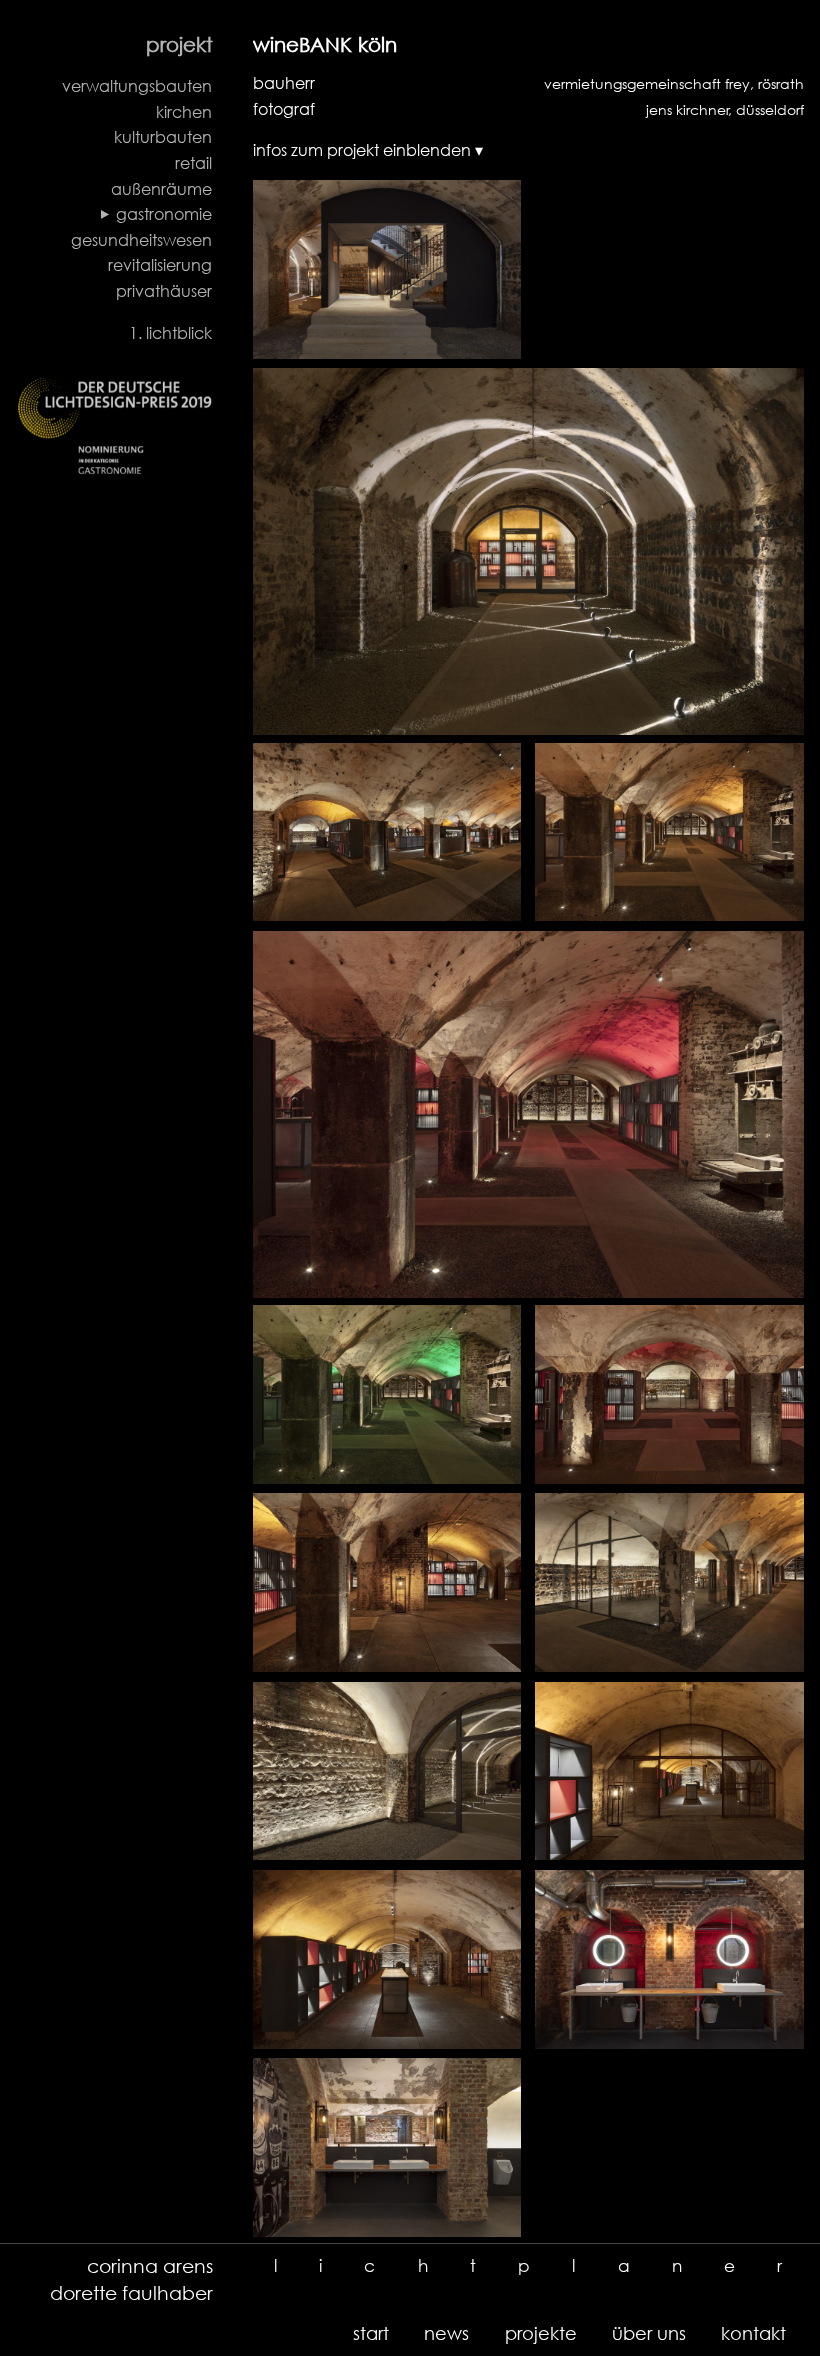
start (371, 2333)
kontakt (753, 2333)
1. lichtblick (170, 333)
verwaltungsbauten (137, 86)
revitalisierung (160, 265)
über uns (649, 2333)
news (446, 2333)
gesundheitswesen (141, 240)
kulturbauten (163, 137)
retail (193, 163)
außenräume (161, 189)
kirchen (184, 112)
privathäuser (164, 291)
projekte (541, 2333)
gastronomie (164, 214)
